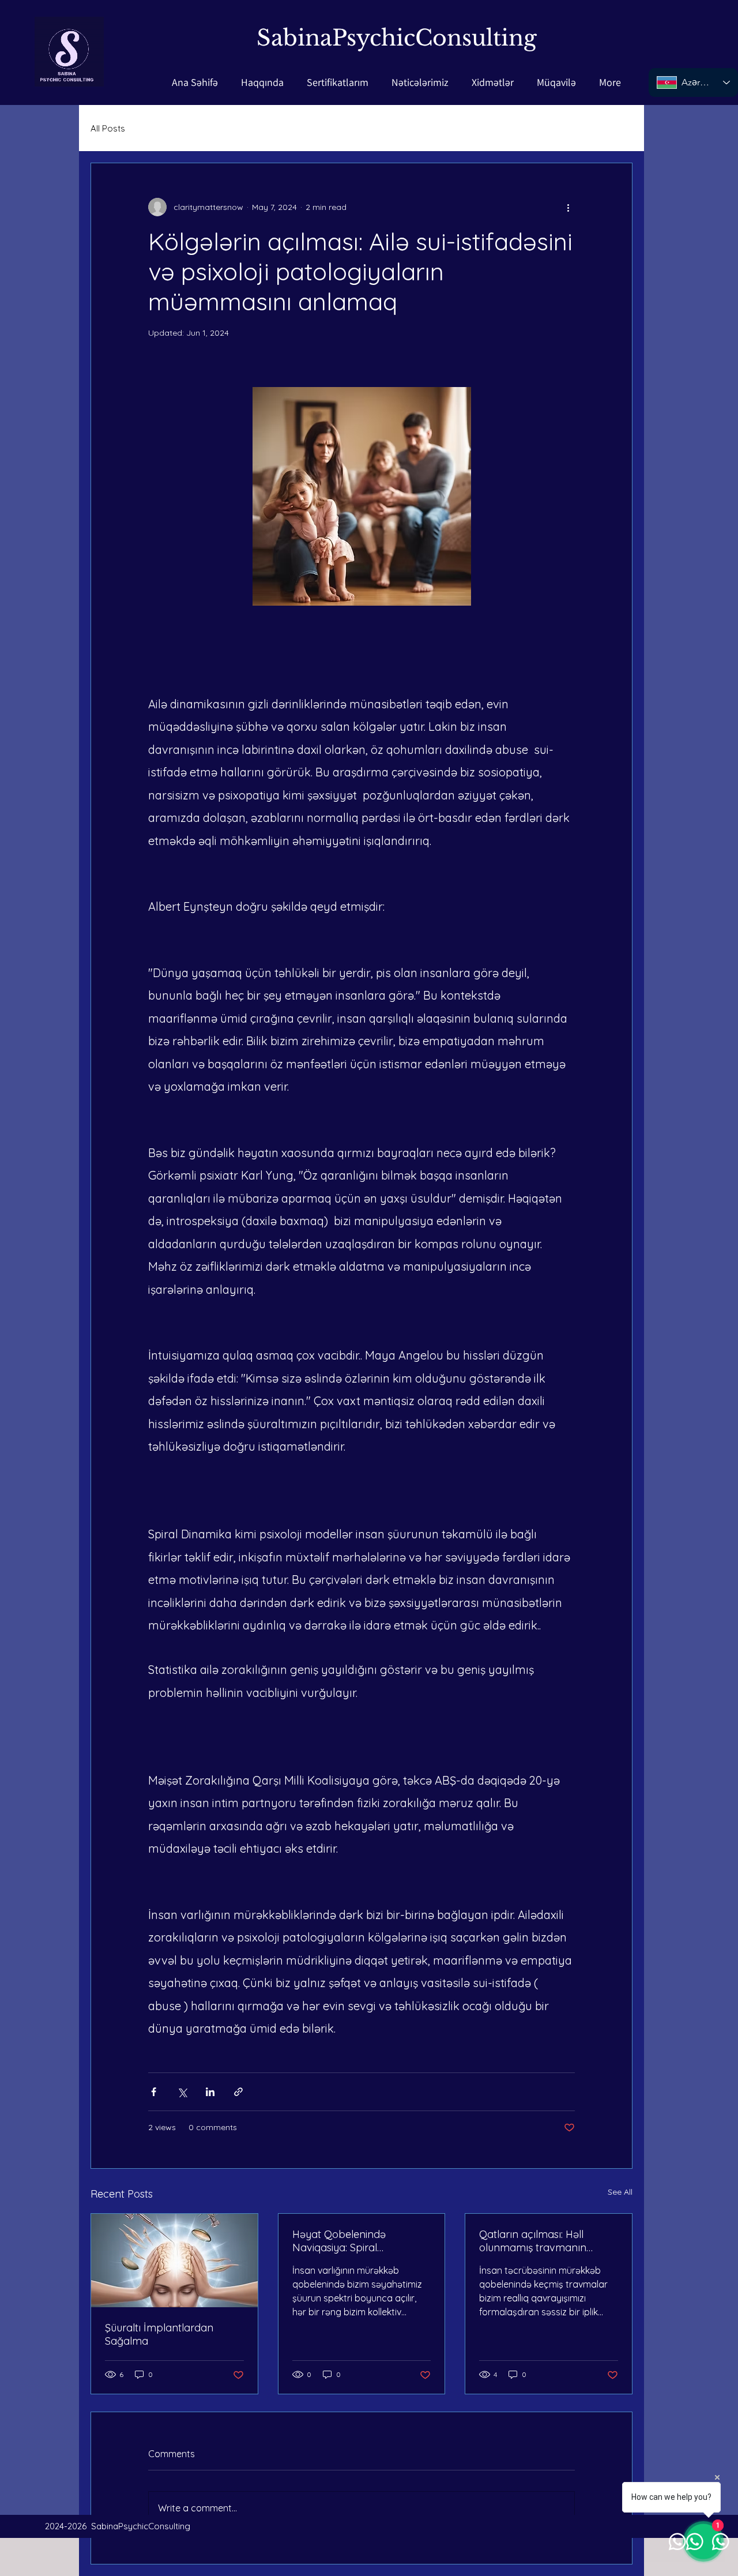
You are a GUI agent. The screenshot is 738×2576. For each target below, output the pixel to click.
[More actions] (568, 207)
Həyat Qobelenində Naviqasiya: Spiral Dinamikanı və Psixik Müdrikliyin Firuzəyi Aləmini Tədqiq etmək (355, 2241)
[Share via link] (238, 2092)
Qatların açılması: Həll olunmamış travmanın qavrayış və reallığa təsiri (539, 2241)
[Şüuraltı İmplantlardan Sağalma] (174, 2260)
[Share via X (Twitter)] (182, 2092)
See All (620, 2192)
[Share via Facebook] (154, 2092)
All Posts (108, 128)
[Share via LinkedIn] (210, 2092)
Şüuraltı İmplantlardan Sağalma (159, 2334)
